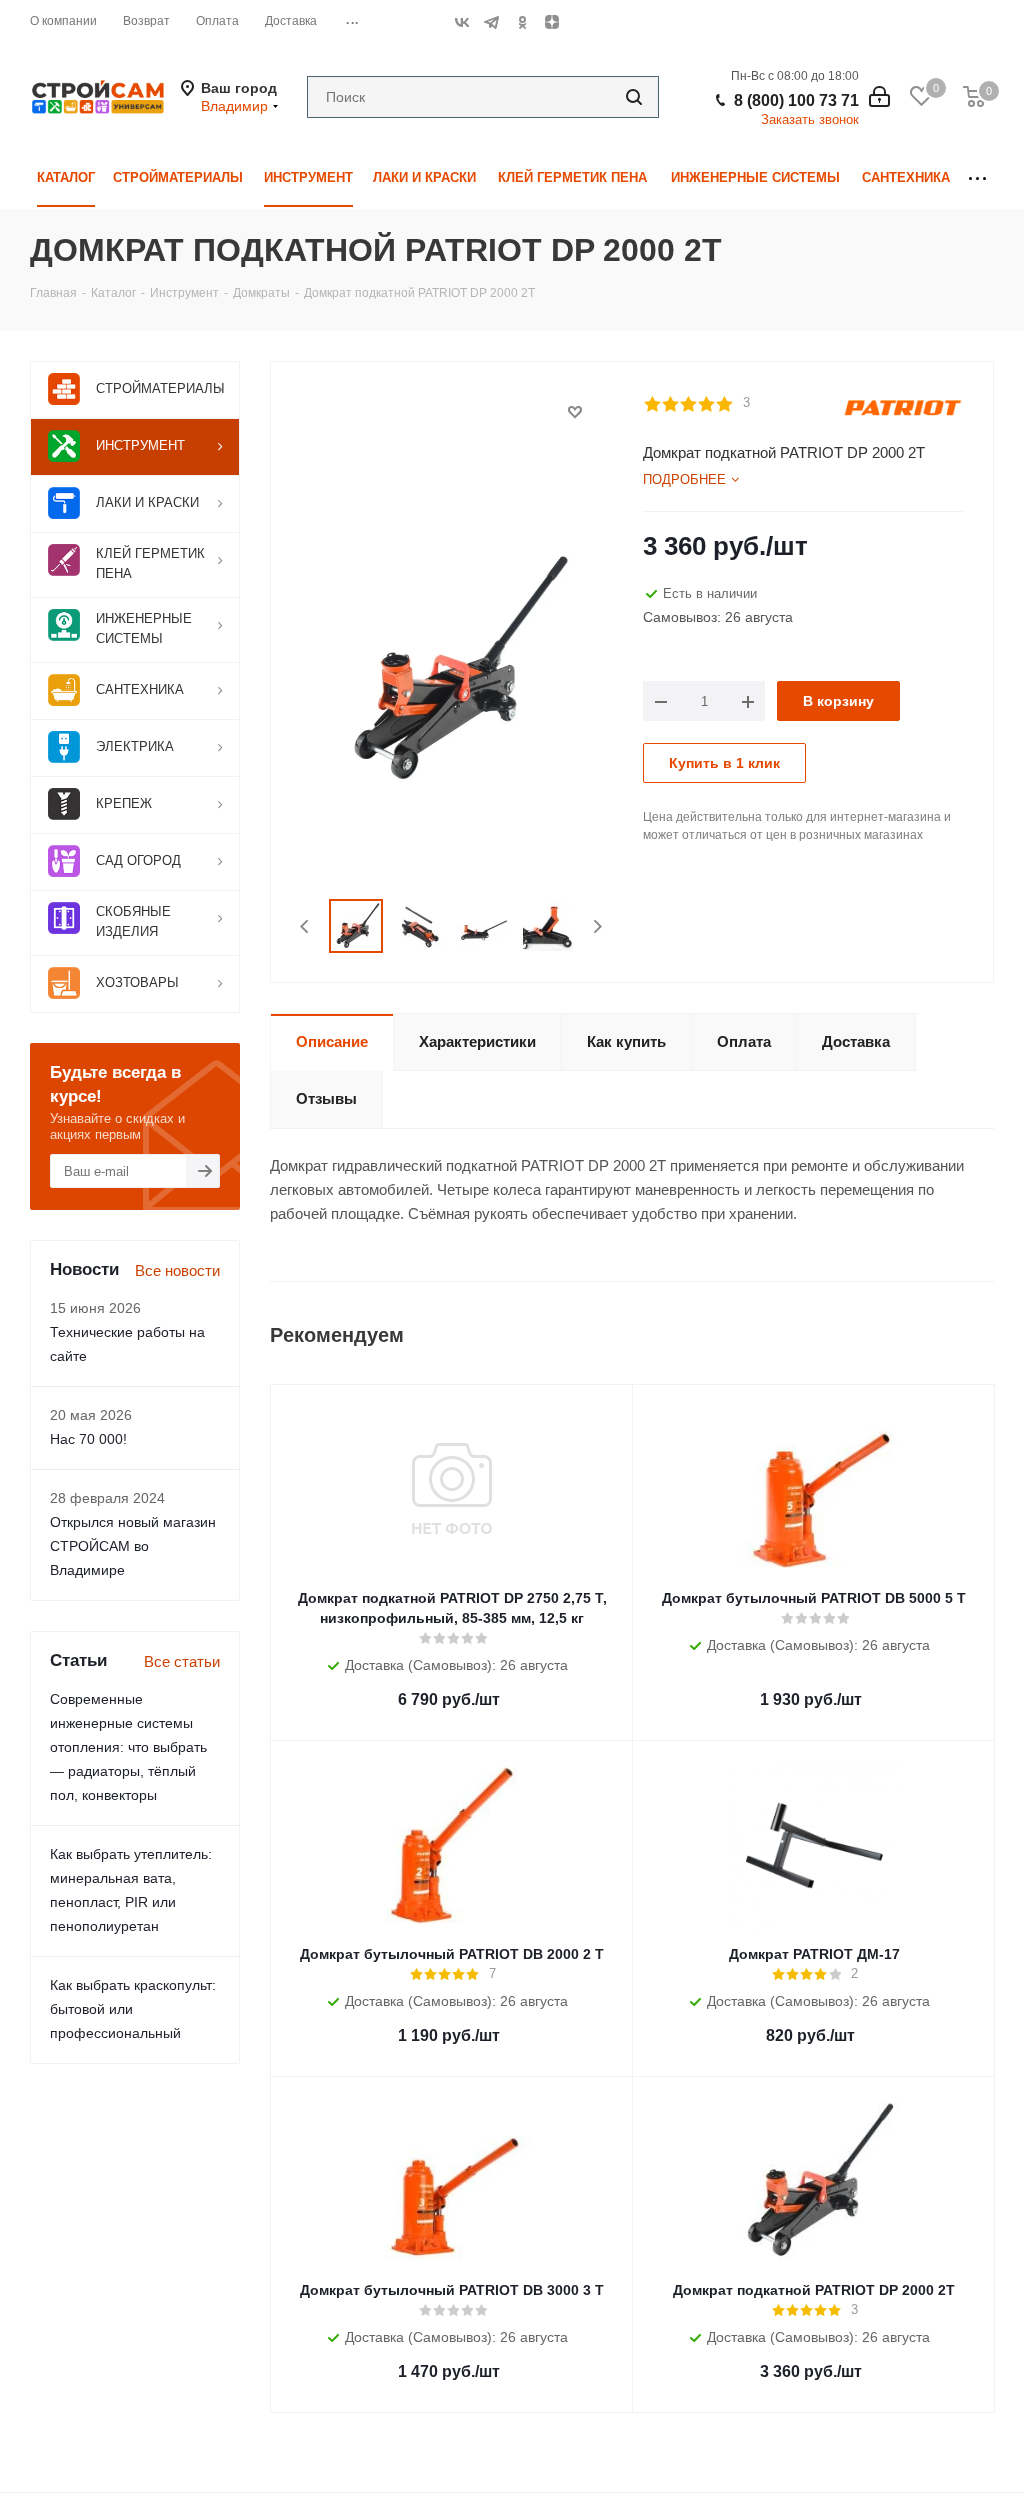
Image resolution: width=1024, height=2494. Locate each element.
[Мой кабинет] (879, 97)
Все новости (177, 1270)
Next (597, 926)
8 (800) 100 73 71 (796, 100)
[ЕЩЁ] (977, 178)
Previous (305, 926)
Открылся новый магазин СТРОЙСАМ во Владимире (133, 1546)
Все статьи (182, 1661)
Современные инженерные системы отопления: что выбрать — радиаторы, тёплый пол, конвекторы (128, 1747)
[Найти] (634, 97)
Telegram (492, 22)
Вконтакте (462, 22)
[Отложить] (575, 412)
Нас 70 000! (88, 1439)
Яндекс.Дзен (552, 22)
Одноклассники (522, 22)
